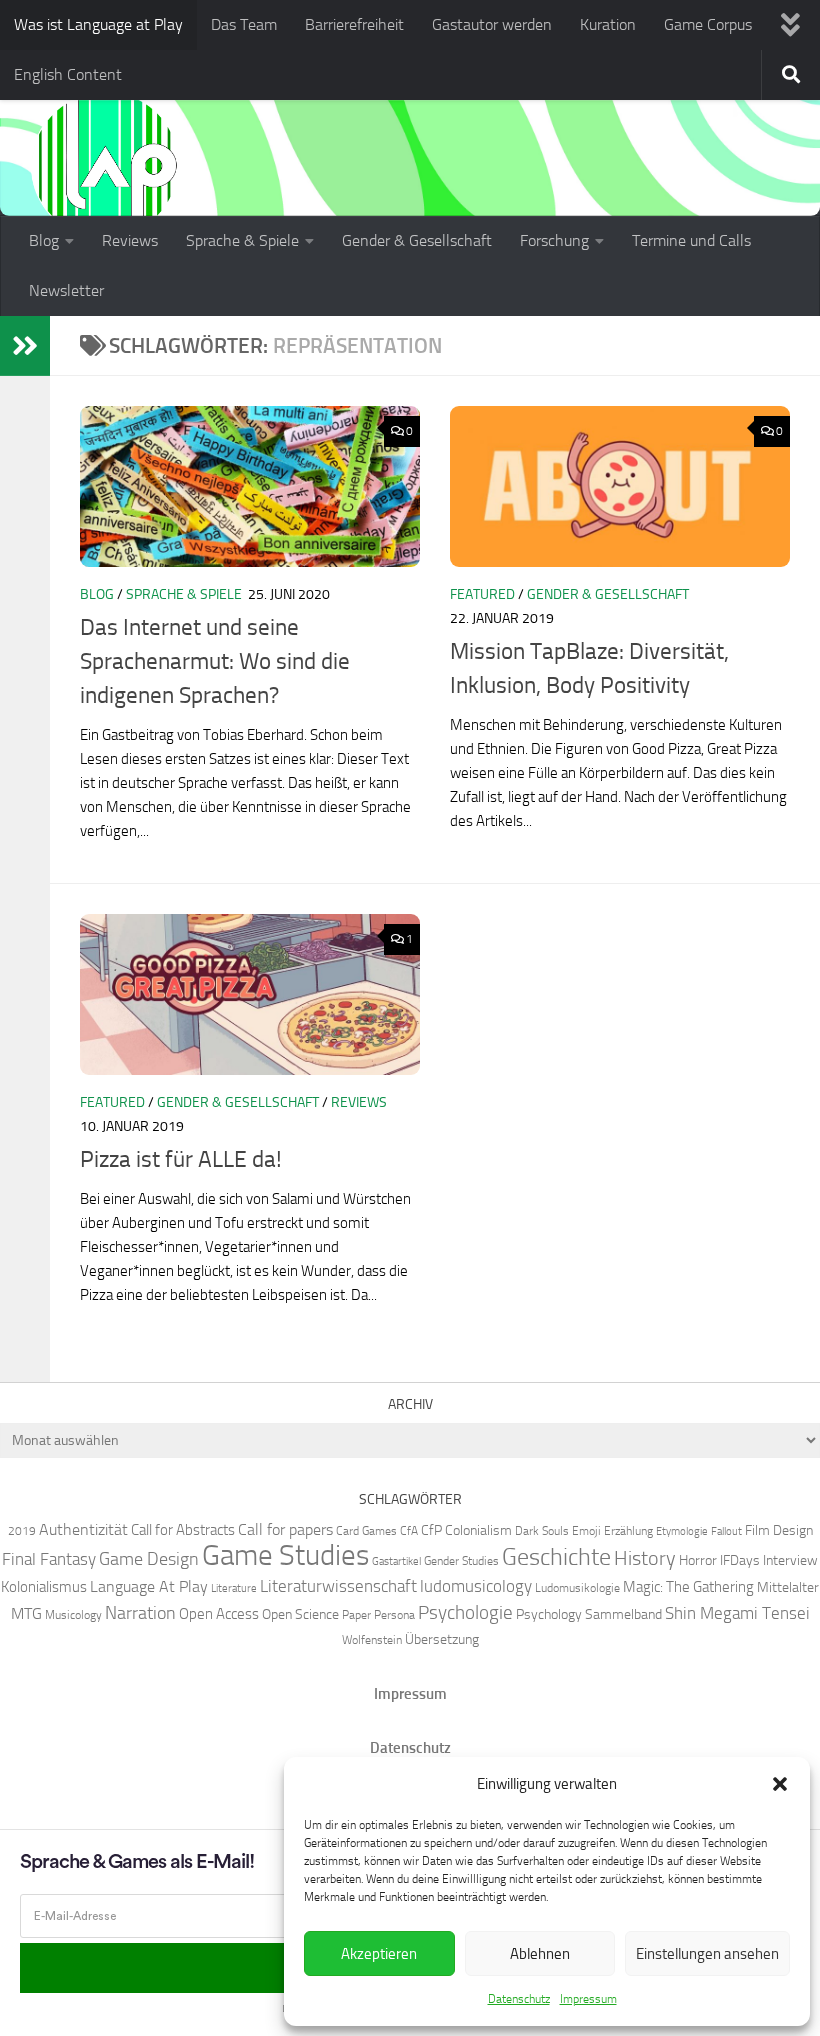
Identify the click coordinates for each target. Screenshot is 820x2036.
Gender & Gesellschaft (417, 240)
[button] (780, 1784)
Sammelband (623, 1614)
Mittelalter (788, 1587)
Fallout (726, 1531)
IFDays (740, 1560)
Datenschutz (519, 1999)
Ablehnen (540, 1954)
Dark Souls (542, 1530)
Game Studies (285, 1555)
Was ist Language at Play (98, 24)
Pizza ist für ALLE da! (181, 1159)
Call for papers (285, 1529)
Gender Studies (461, 1560)
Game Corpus (708, 24)
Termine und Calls (691, 240)
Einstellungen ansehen (707, 1954)
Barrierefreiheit (354, 24)
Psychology (549, 1614)
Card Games (366, 1530)
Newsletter (66, 290)
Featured (482, 594)
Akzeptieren (379, 1954)
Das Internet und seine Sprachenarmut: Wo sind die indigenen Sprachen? (215, 661)
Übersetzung (442, 1639)
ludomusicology (476, 1586)
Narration (140, 1613)
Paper (356, 1614)
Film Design (779, 1530)
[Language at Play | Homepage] (105, 165)
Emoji (586, 1530)
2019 (22, 1530)
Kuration (608, 24)
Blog (44, 240)
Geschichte (556, 1556)
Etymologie (682, 1531)
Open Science (300, 1614)
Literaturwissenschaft (338, 1586)
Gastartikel (396, 1561)
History (645, 1558)
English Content (68, 74)
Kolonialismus (44, 1587)
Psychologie (465, 1613)
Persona (394, 1614)
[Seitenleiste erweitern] (25, 346)
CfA (409, 1530)
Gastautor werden (492, 24)
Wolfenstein (372, 1639)
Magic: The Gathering (688, 1587)
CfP (431, 1530)
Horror (698, 1560)
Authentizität (83, 1529)
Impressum (588, 1999)
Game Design (149, 1559)
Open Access (219, 1614)
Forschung (554, 240)
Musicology (73, 1614)
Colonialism (478, 1530)
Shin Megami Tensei (737, 1613)
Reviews (130, 240)
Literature (234, 1588)
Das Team (244, 24)
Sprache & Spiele (242, 240)
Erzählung (628, 1530)
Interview (790, 1560)
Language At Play (149, 1586)
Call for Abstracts (183, 1530)
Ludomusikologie (577, 1587)
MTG (26, 1613)
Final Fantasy (49, 1559)
